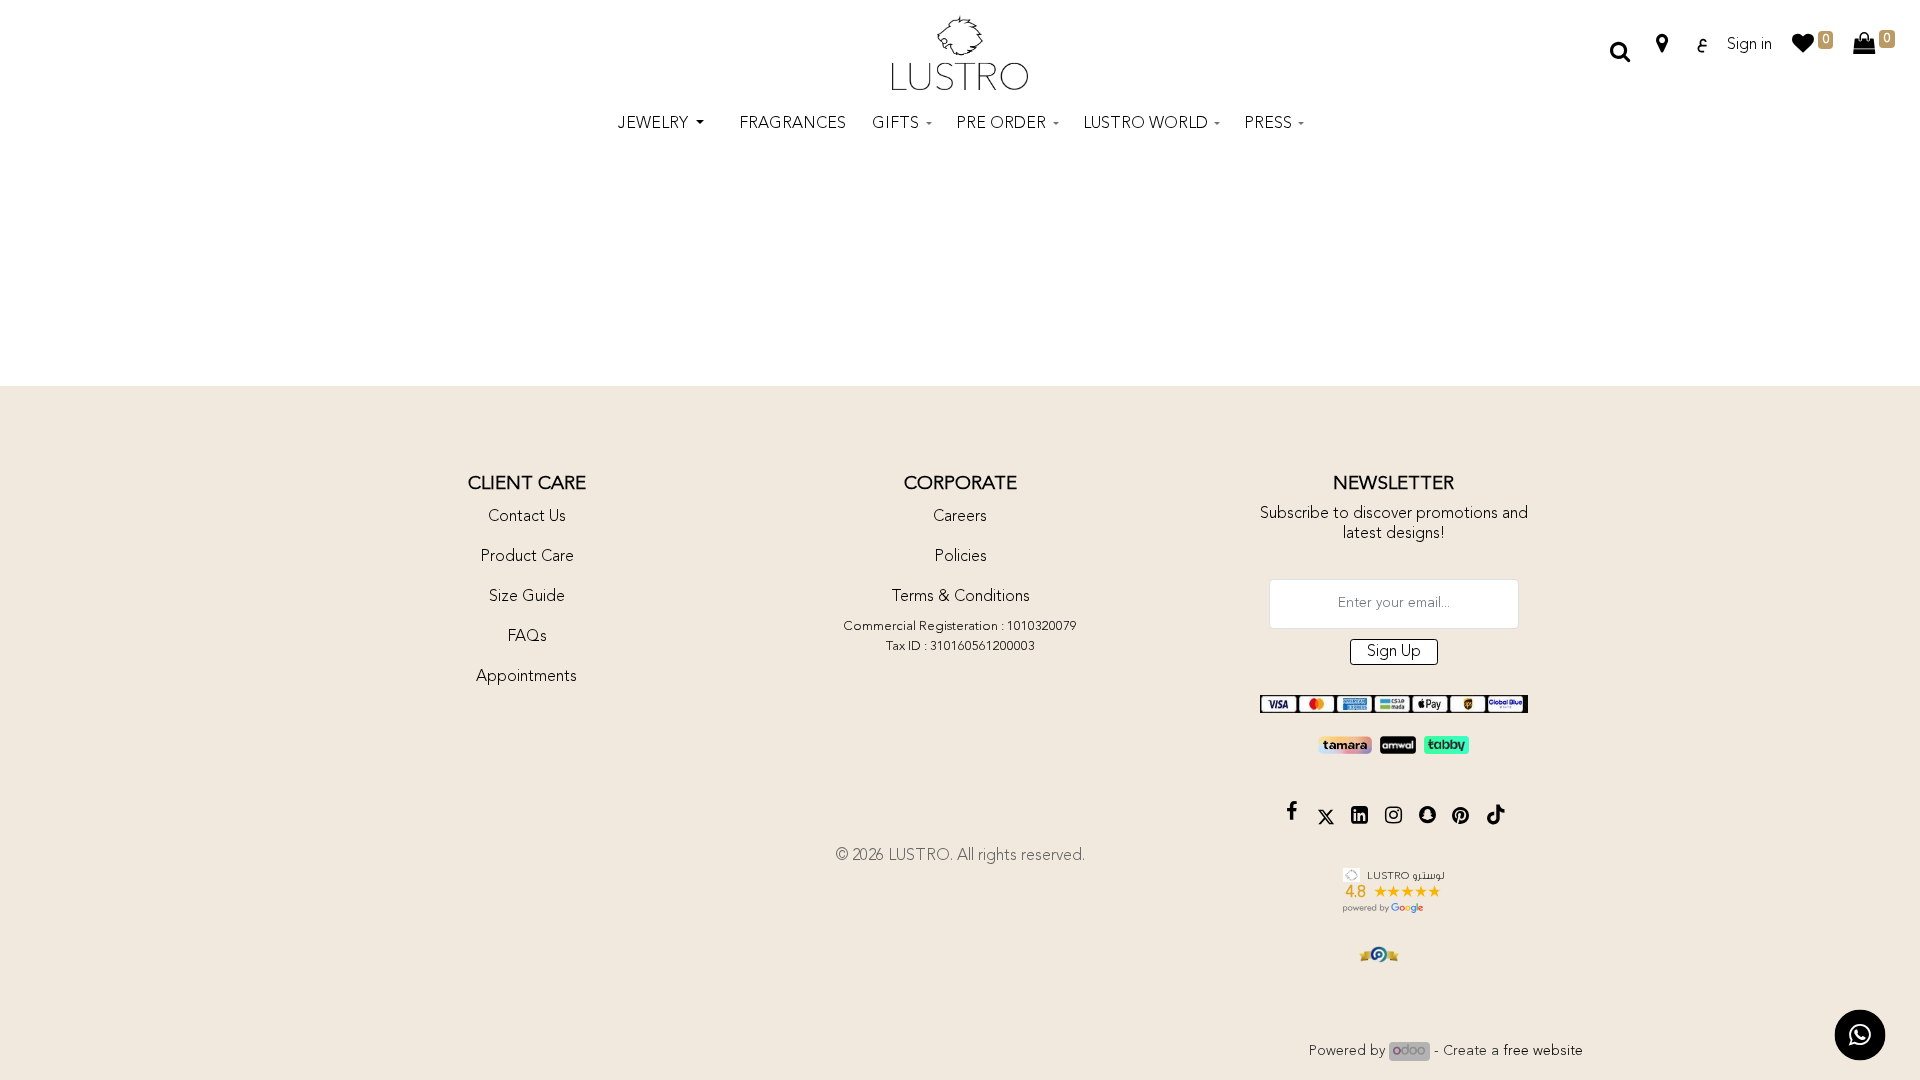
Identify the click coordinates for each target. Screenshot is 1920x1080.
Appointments (526, 677)
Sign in (1749, 45)
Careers (960, 517)
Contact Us (527, 517)
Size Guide (527, 597)
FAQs (527, 637)
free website (1543, 1051)
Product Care (527, 557)
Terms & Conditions (960, 597)
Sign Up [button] (1394, 652)
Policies (960, 557)
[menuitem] (792, 124)
